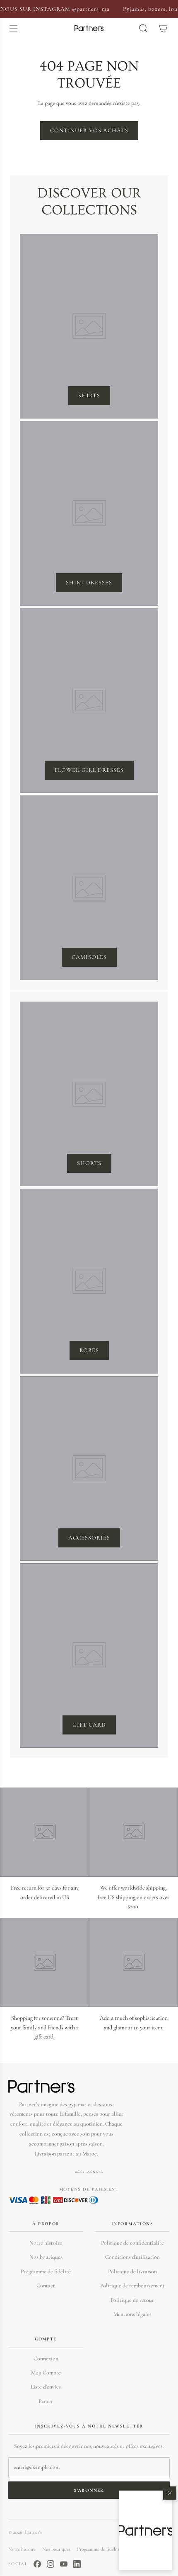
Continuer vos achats (89, 130)
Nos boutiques (46, 2257)
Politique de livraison (132, 2271)
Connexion (46, 2358)
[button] (146, 2530)
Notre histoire (46, 2243)
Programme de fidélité (46, 2271)
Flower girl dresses (89, 770)
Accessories (89, 1538)
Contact (46, 2285)
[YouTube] (64, 2564)
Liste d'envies (46, 2387)
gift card (89, 1725)
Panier (46, 2401)
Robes (89, 1350)
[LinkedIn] (77, 2564)
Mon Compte (46, 2373)
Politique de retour (132, 2300)
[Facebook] (37, 2564)
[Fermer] (170, 2493)
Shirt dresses (89, 583)
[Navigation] (13, 28)
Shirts (89, 395)
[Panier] (163, 28)
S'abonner (89, 2490)
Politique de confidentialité (132, 2243)
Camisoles (89, 957)
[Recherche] (143, 28)
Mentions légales (132, 2314)
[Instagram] (51, 2564)
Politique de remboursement (132, 2285)
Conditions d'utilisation (132, 2257)
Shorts (89, 1163)
